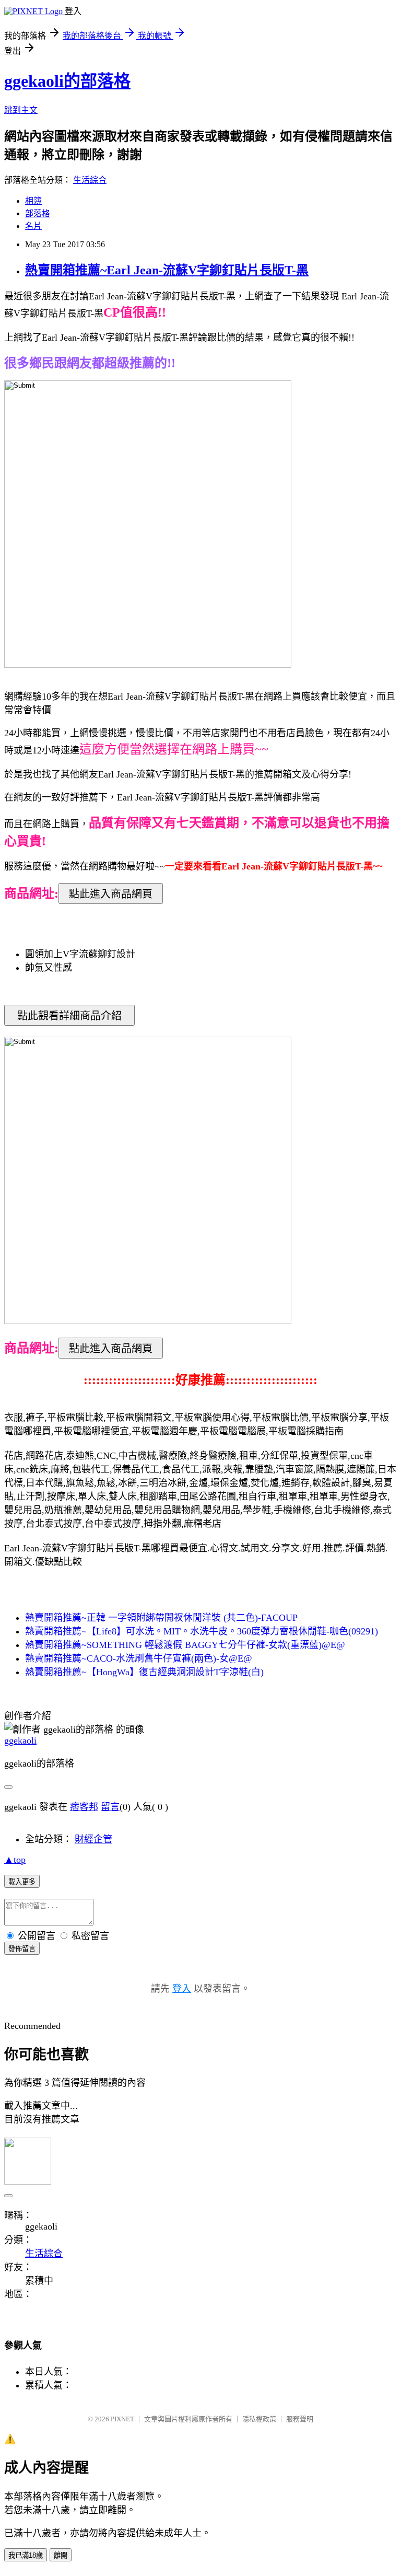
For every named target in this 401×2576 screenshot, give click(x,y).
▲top (15, 1860)
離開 (61, 2555)
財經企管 (93, 1839)
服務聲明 (300, 2419)
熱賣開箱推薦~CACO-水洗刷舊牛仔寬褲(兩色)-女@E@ (139, 1658)
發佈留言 (22, 1949)
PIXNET (122, 2419)
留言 (110, 1807)
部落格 (38, 213)
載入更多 (22, 1882)
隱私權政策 (259, 2419)
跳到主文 (21, 110)
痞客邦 (84, 1807)
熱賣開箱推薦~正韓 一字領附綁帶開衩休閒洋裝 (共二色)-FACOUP (161, 1618)
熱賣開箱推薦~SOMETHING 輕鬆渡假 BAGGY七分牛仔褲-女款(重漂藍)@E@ (185, 1645)
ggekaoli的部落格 (67, 81)
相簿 (33, 201)
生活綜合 (90, 180)
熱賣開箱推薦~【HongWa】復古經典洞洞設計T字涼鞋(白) (144, 1672)
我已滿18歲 (26, 2555)
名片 (33, 226)
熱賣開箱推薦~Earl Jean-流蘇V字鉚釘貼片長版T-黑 (167, 270)
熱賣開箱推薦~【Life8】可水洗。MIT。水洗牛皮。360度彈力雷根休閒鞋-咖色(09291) (202, 1631)
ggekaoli (20, 1740)
